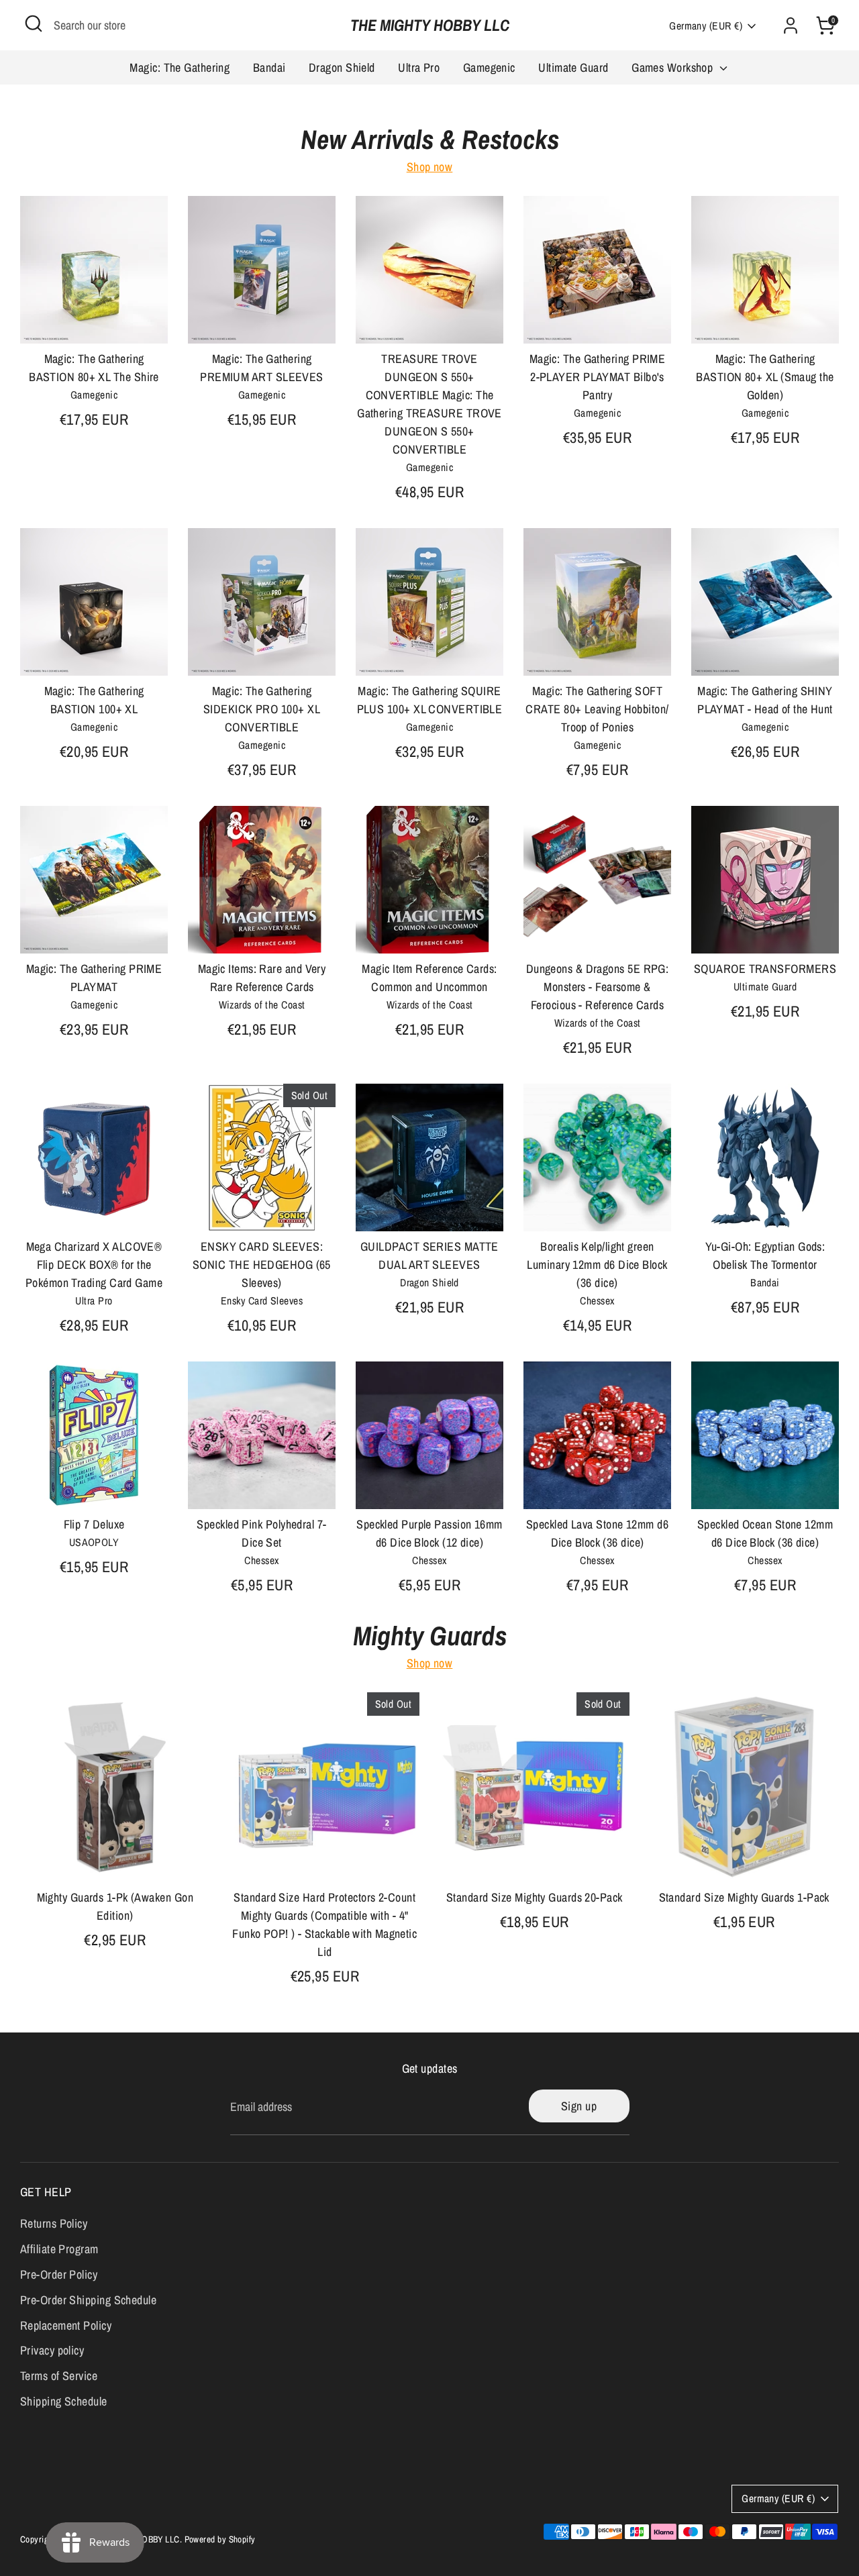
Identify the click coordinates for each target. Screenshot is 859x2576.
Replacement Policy (66, 2325)
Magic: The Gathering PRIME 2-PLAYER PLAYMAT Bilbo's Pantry (598, 377)
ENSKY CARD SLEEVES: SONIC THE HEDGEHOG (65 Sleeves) (262, 1265)
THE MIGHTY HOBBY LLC (430, 25)
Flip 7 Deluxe (94, 1524)
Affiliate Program (59, 2249)
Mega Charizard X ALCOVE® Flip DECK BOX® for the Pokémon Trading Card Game (94, 1265)
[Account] (791, 25)
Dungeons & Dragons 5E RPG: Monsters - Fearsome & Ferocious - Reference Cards (598, 987)
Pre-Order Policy (59, 2274)
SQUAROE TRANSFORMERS (765, 969)
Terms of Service (59, 2376)
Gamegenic (489, 67)
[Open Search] (34, 23)
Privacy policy (52, 2350)
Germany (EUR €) (706, 26)
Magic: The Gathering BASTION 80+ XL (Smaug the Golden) (765, 377)
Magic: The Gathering (180, 67)
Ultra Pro (419, 67)
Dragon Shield (342, 67)
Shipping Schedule (64, 2401)
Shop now (430, 167)
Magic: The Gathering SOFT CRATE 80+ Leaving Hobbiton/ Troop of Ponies (597, 709)
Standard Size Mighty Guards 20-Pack (535, 1897)
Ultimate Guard (573, 67)
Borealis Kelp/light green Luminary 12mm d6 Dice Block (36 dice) (597, 1265)
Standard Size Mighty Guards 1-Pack (744, 1897)
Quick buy (95, 320)
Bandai (269, 67)
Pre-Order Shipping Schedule (88, 2300)
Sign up (579, 2106)
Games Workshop (674, 67)
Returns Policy (54, 2223)
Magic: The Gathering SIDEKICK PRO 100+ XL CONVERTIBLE (262, 709)
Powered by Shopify (220, 2539)
